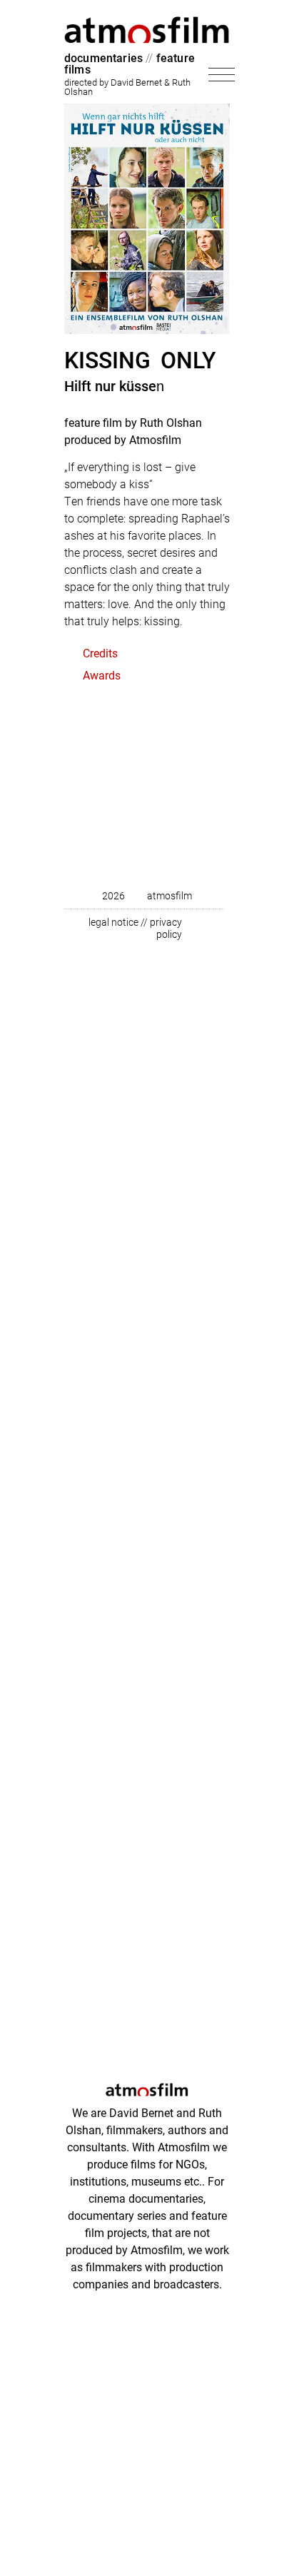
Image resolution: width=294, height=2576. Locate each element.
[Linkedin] (199, 929)
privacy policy (166, 928)
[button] (147, 658)
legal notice (113, 922)
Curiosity (117, 798)
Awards (102, 675)
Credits (100, 653)
